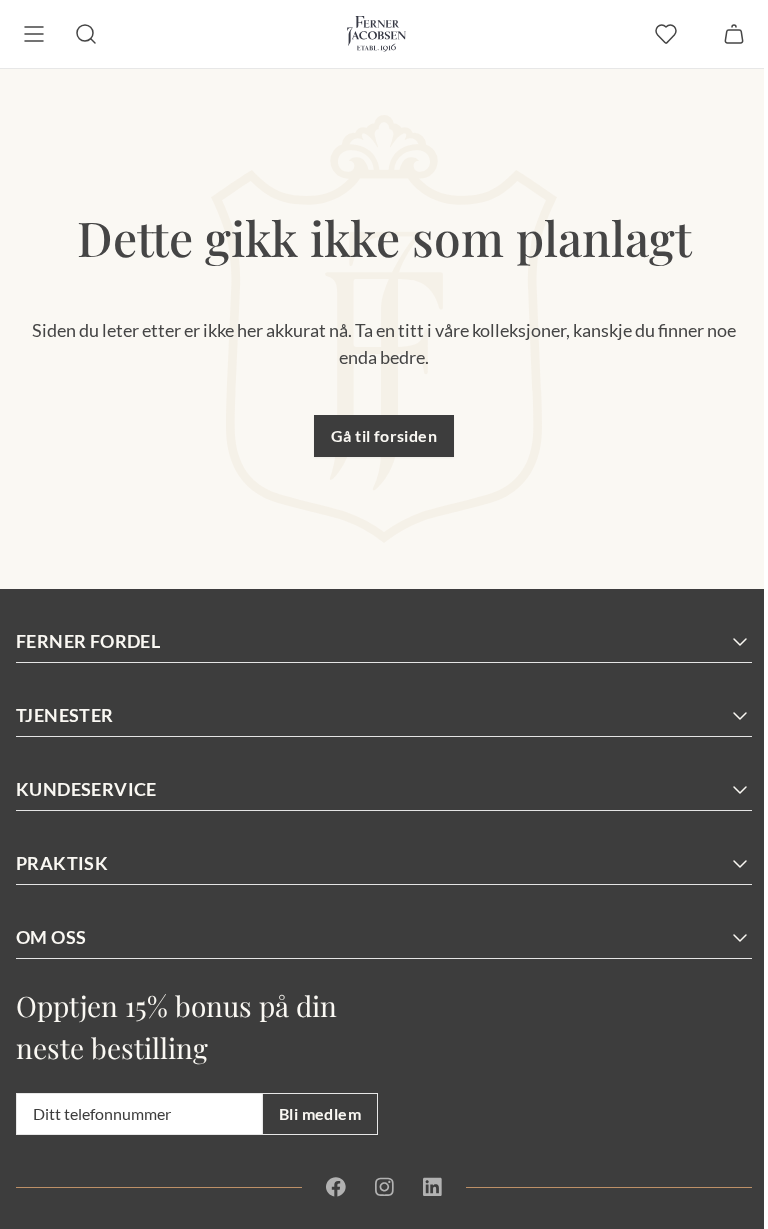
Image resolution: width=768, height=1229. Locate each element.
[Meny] (34, 34)
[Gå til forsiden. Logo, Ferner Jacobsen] (376, 34)
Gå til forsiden (384, 435)
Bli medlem (320, 1113)
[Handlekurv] (734, 34)
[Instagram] (384, 1187)
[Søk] (86, 34)
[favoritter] (666, 34)
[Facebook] (336, 1187)
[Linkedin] (432, 1187)
